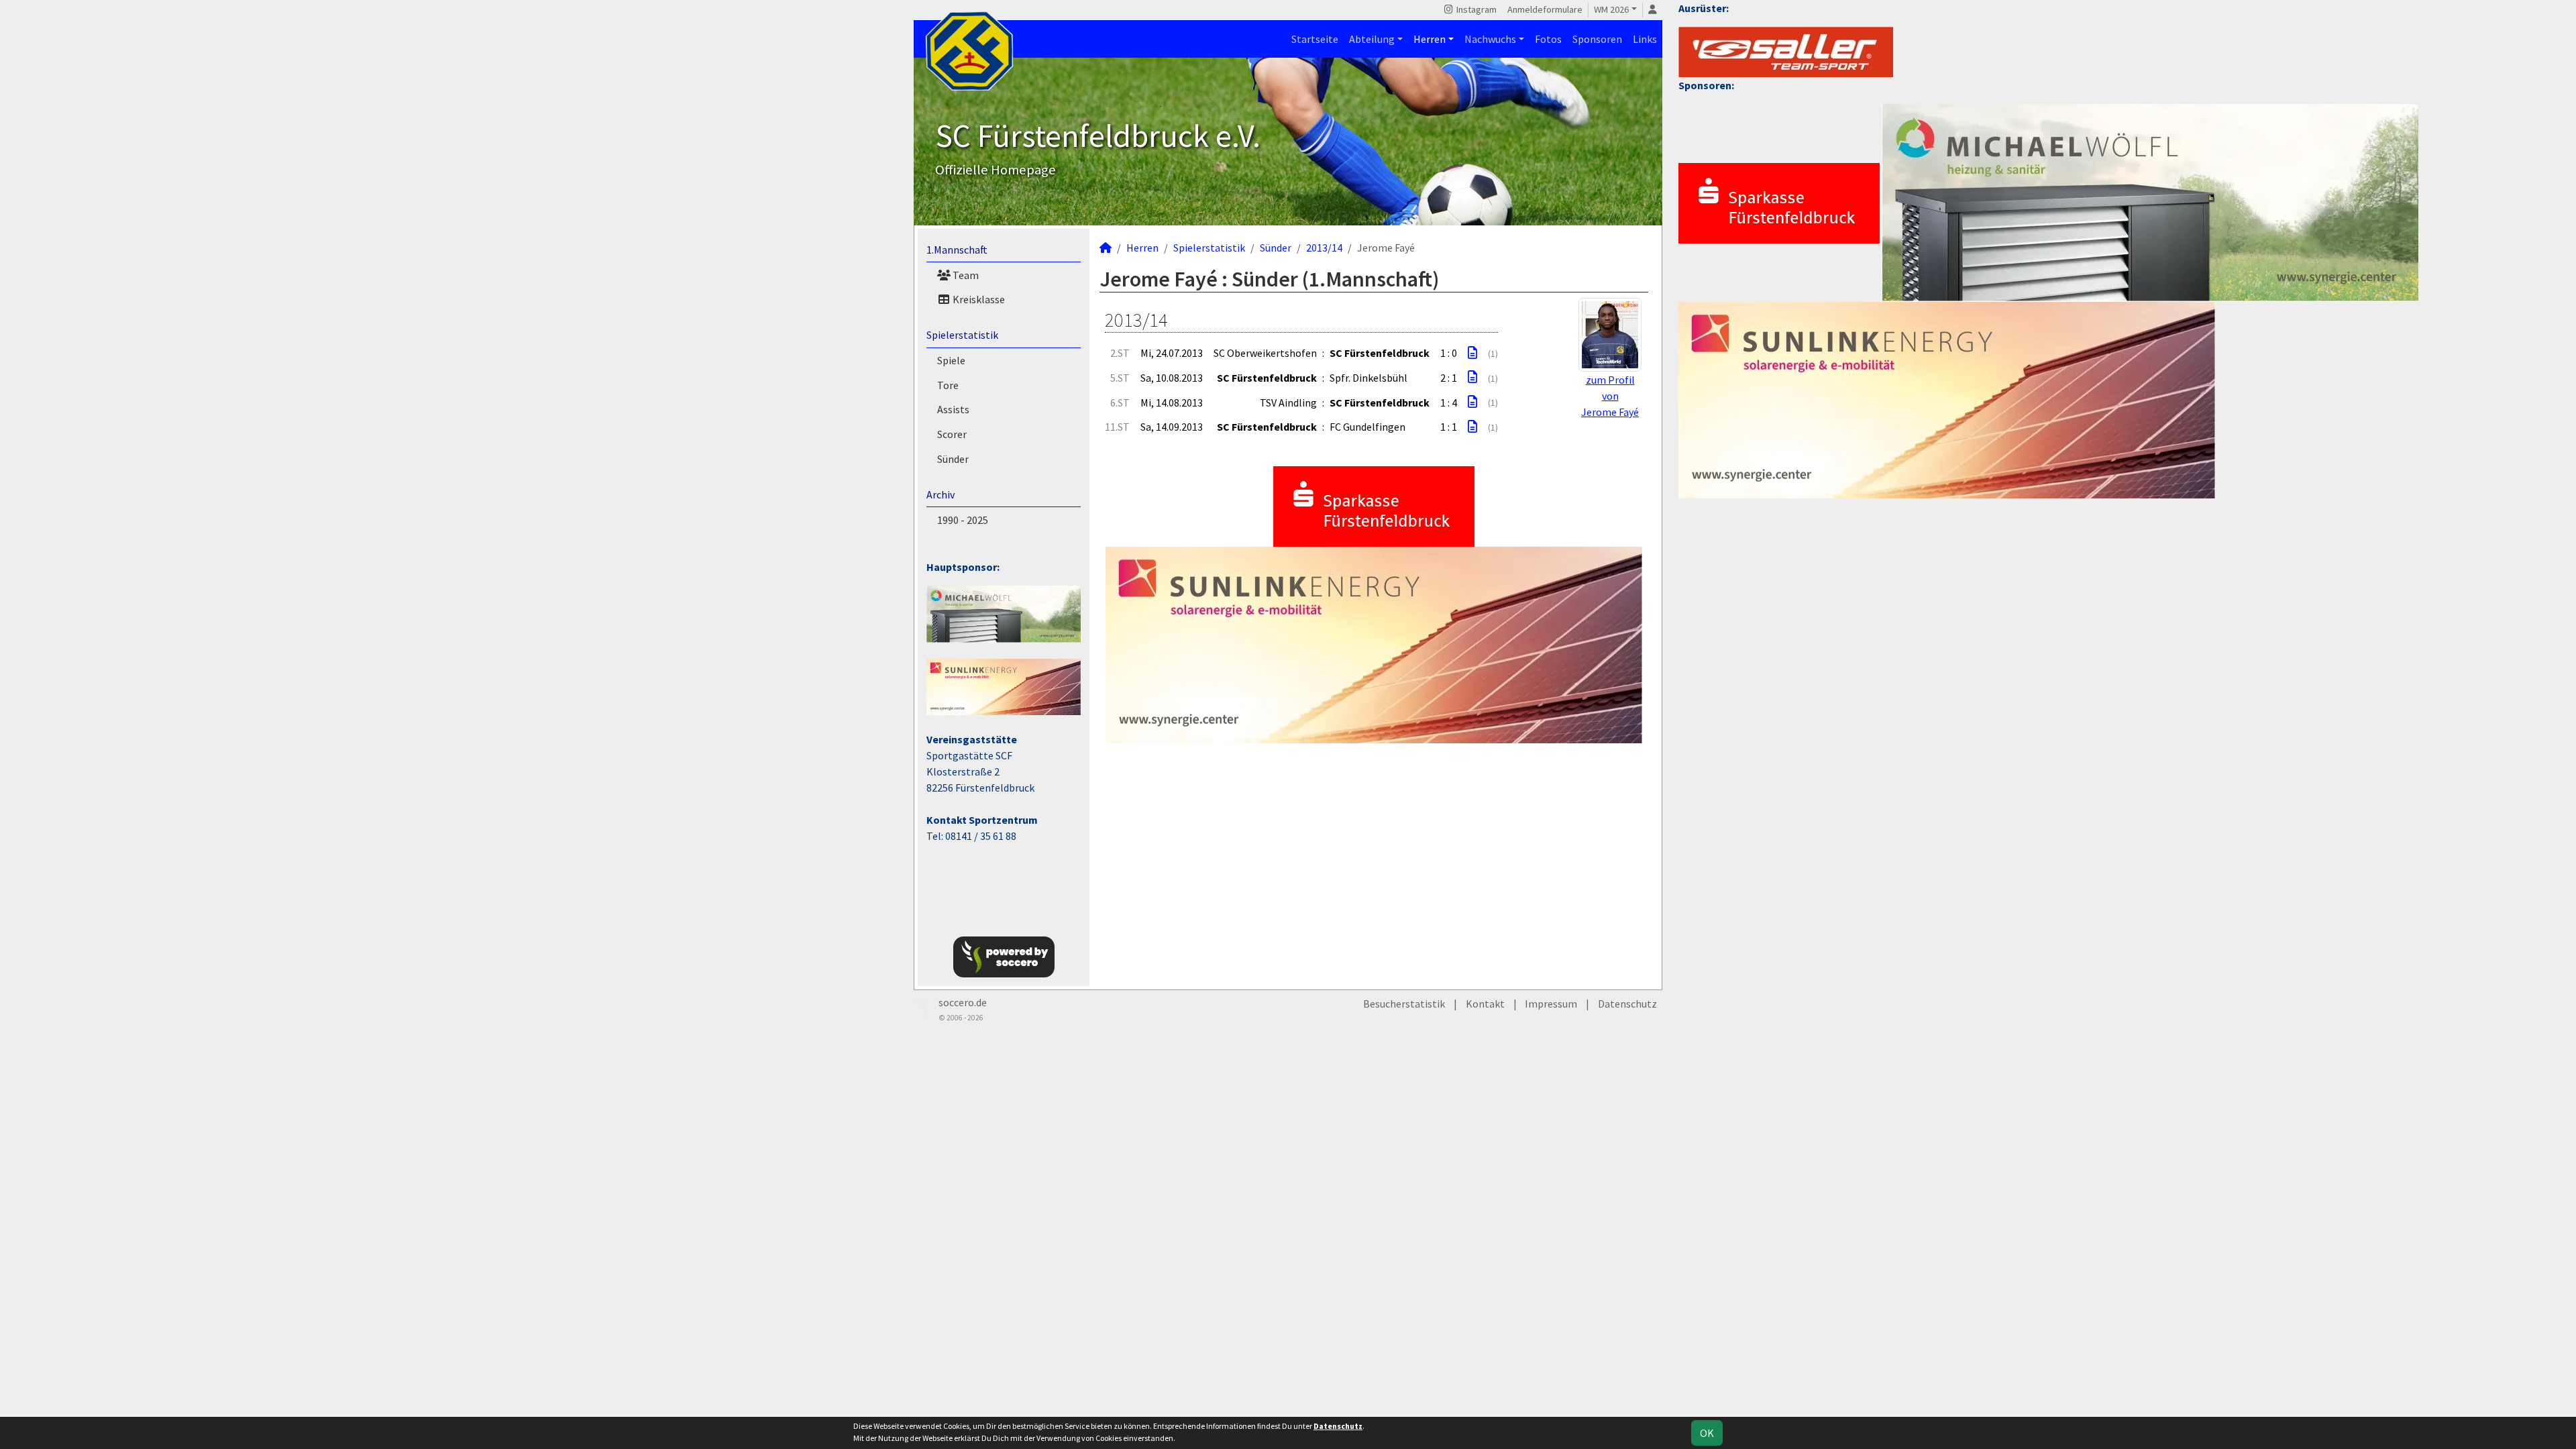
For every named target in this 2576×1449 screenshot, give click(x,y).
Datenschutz (1627, 1004)
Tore (948, 385)
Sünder (953, 459)
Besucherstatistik (1404, 1004)
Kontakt (1485, 1004)
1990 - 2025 (963, 520)
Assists (953, 409)
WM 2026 (1611, 9)
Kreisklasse (978, 299)
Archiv (941, 494)
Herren (1430, 39)
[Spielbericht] (1472, 353)
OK (1707, 1433)
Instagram (1475, 9)
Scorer (952, 434)
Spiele (951, 360)
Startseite (1315, 39)
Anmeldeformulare (1545, 9)
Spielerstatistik (962, 335)
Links (1645, 39)
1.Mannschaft (957, 250)
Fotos (1548, 39)
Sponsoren (1597, 39)
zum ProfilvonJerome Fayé (1610, 396)
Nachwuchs (1490, 39)
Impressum (1551, 1004)
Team (965, 275)
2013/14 (1324, 248)
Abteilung (1372, 39)
